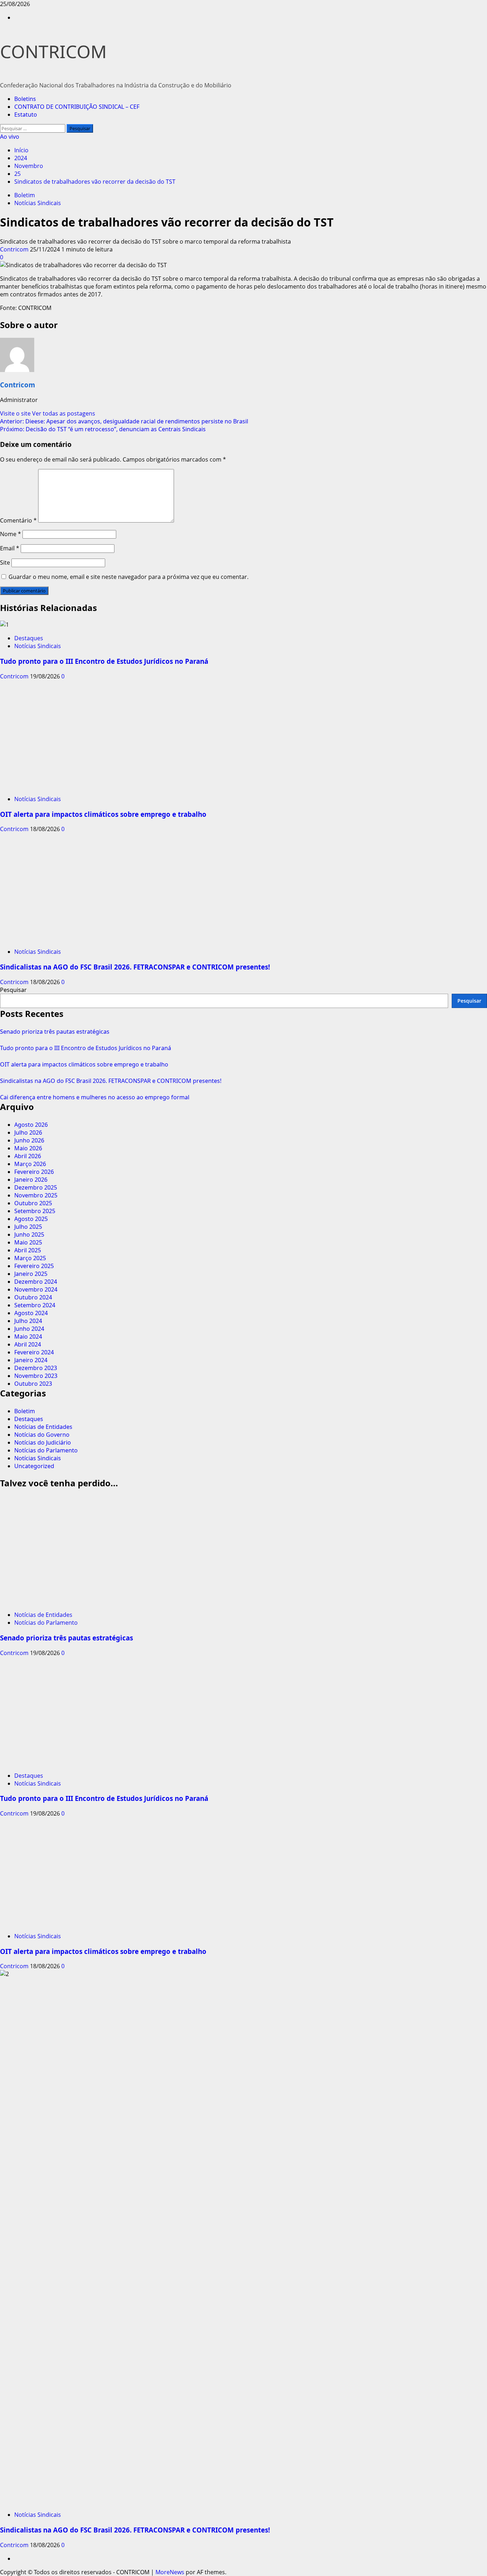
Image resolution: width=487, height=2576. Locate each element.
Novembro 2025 (36, 1195)
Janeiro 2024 (31, 1360)
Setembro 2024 (35, 1305)
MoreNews (170, 2572)
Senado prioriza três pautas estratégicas (55, 1032)
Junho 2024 (29, 1329)
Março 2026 (30, 1164)
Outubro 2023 (33, 1384)
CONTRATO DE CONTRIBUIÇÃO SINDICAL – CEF (77, 107)
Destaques (29, 638)
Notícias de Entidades (43, 1427)
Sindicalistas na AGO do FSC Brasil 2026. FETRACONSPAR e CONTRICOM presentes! (135, 967)
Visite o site (16, 413)
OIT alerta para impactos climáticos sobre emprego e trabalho (103, 814)
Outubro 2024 (33, 1297)
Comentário (18, 520)
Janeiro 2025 (31, 1274)
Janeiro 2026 (31, 1180)
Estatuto (26, 114)
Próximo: (103, 429)
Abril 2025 (28, 1250)
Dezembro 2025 (36, 1187)
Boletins (25, 99)
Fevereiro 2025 (34, 1266)
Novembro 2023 (36, 1376)
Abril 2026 (28, 1156)
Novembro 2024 (36, 1289)
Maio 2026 (28, 1148)
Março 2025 (30, 1258)
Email (10, 548)
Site (5, 562)
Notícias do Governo (42, 1435)
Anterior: (124, 421)
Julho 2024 (28, 1321)
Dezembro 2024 (36, 1282)
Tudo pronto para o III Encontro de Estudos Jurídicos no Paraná (104, 661)
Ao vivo (10, 137)
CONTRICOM (53, 51)
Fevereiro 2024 (34, 1352)
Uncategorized (34, 1466)
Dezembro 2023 (36, 1368)
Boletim (25, 195)
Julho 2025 (28, 1227)
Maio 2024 (28, 1337)
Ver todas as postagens (64, 413)
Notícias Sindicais (38, 203)
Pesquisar (13, 990)
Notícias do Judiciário (43, 1442)
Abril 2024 (28, 1344)
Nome (11, 534)
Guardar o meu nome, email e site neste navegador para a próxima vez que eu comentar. (129, 577)
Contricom (15, 249)
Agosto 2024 (31, 1313)
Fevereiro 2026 (34, 1172)
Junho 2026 (29, 1140)
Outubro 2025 (33, 1203)
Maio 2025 (28, 1242)
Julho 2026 (28, 1132)
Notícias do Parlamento (46, 1450)
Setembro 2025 (35, 1211)
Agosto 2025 (31, 1219)
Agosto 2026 (31, 1125)
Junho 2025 (29, 1234)
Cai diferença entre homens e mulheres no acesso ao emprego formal (95, 1097)
